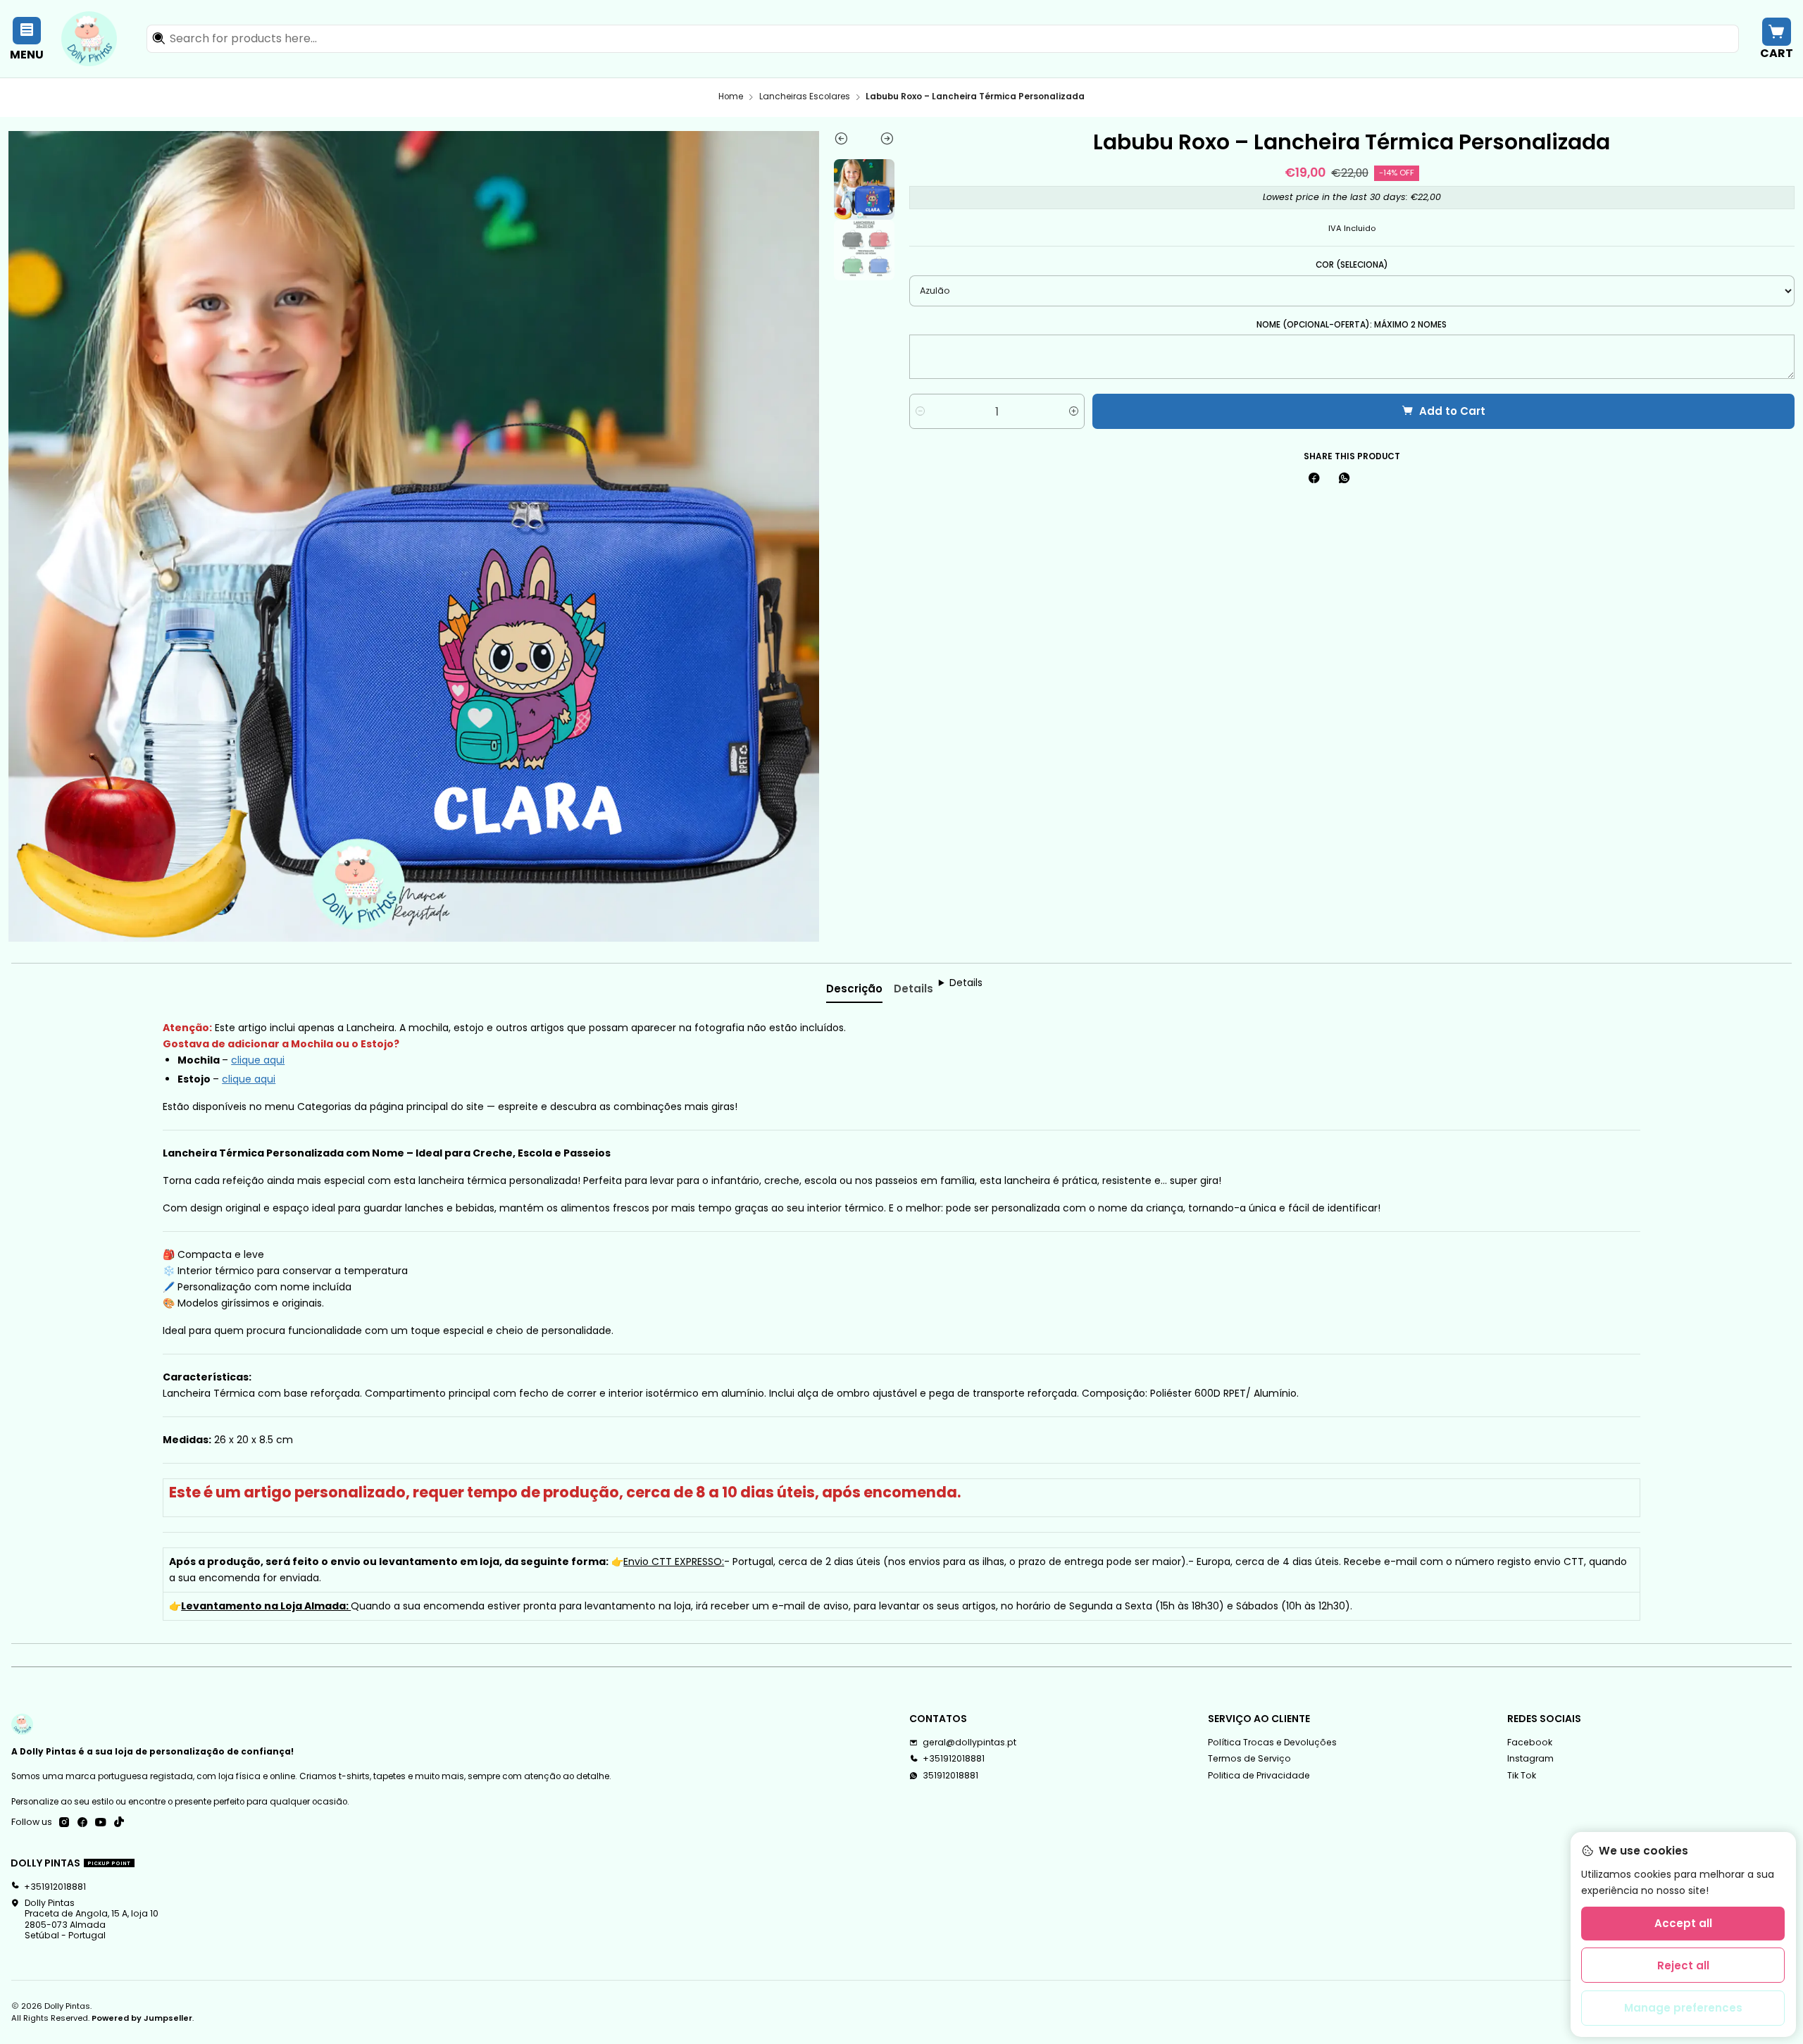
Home (731, 97)
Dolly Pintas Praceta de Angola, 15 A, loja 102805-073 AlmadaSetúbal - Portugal (92, 1919)
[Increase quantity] (1074, 411)
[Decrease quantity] (920, 411)
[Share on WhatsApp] (1344, 479)
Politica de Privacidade (1259, 1775)
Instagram (1530, 1758)
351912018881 (950, 1775)
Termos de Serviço (1249, 1758)
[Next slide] (879, 142)
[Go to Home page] (89, 39)
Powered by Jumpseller (142, 2018)
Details (913, 989)
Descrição (854, 989)
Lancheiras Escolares (805, 97)
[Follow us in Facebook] (82, 1823)
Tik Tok (1522, 1775)
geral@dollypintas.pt (969, 1742)
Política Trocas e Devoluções (1272, 1742)
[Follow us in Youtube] (101, 1823)
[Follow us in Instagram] (64, 1823)
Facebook (1530, 1742)
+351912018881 (954, 1758)
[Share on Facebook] (1314, 479)
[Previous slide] (849, 142)
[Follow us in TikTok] (119, 1823)
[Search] (158, 39)
